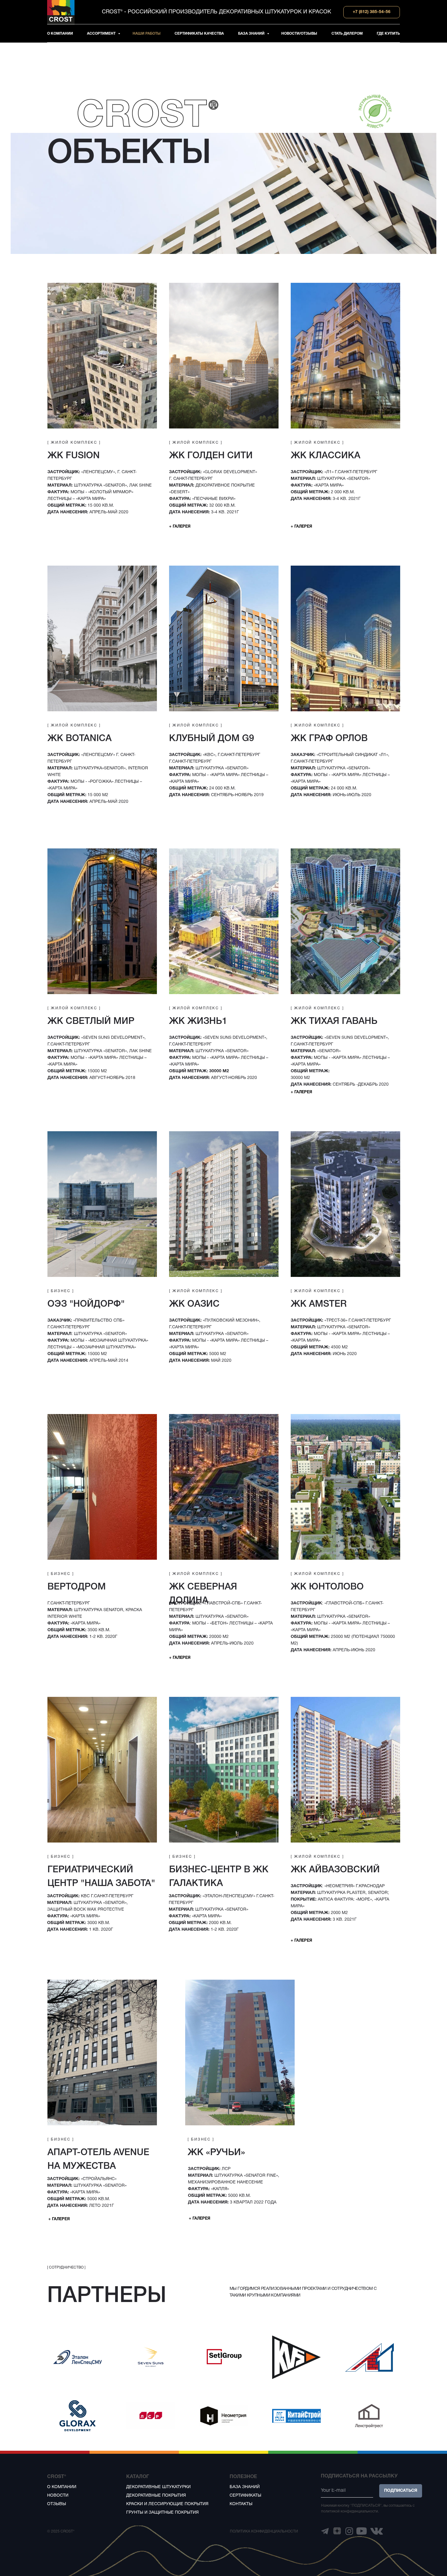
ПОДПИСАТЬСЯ (401, 2491)
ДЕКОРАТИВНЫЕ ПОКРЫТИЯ (156, 2496)
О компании (60, 34)
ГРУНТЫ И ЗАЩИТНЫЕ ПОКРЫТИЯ (162, 2513)
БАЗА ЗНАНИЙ (245, 2487)
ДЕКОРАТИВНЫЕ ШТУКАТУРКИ (158, 2487)
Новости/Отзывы (299, 34)
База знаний (252, 34)
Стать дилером (347, 34)
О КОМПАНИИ (62, 2487)
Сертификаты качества (199, 34)
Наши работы (147, 34)
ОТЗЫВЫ (57, 2504)
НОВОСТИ (58, 2496)
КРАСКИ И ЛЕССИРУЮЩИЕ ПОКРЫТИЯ (167, 2504)
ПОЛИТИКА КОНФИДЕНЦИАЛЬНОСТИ (264, 2531)
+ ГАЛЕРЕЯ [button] (180, 527)
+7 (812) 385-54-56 (372, 12)
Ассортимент (102, 34)
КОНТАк (238, 2504)
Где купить (388, 34)
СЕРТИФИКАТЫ (245, 2496)
